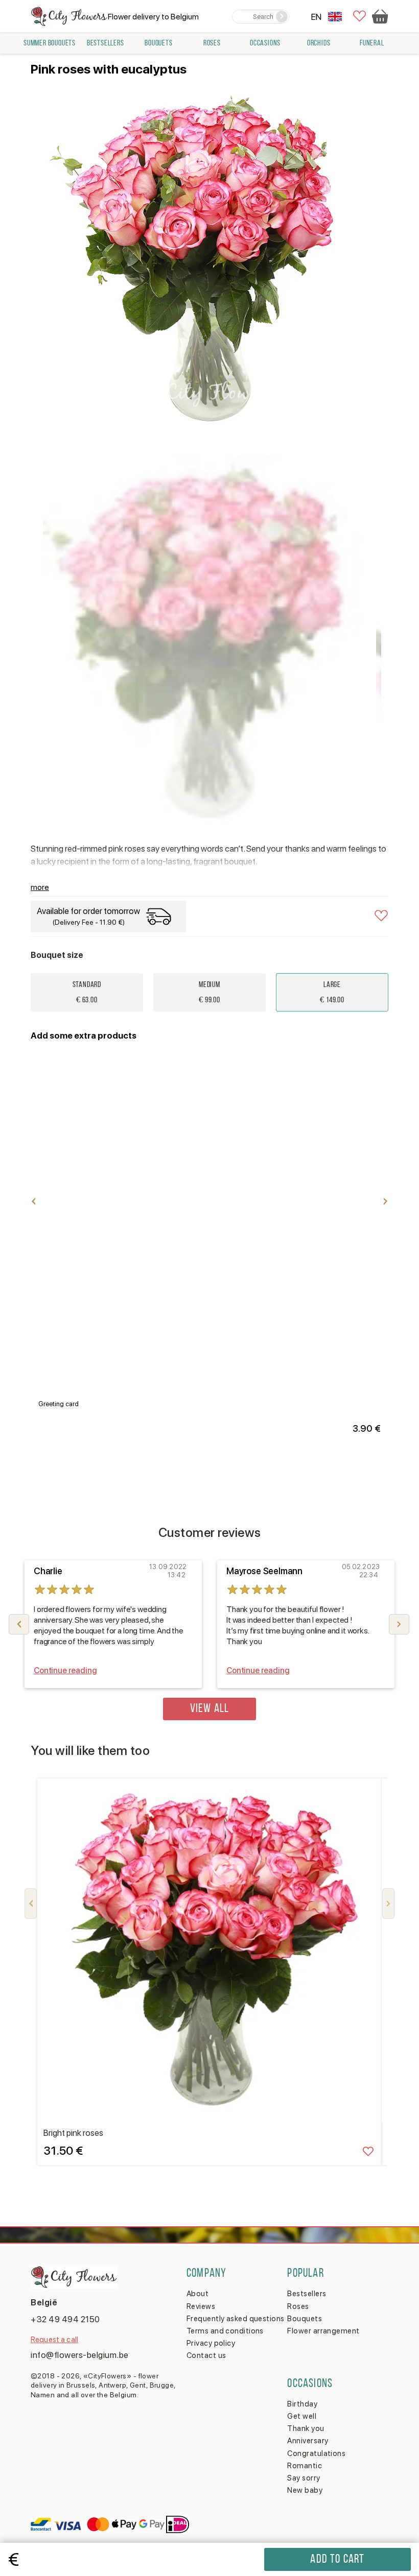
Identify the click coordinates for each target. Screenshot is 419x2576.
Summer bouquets (50, 43)
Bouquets (158, 43)
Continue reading (65, 1670)
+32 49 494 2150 (65, 2319)
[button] (399, 1624)
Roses (212, 43)
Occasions (265, 43)
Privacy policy (211, 2343)
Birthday (302, 2404)
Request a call (54, 2340)
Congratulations (316, 2453)
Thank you (306, 2428)
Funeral (372, 43)
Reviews (201, 2306)
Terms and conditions (225, 2331)
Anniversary (308, 2441)
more (40, 887)
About (197, 2294)
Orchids (319, 43)
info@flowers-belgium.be (80, 2355)
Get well (302, 2416)
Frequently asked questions (236, 2319)
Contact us (206, 2355)
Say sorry (304, 2478)
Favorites (359, 17)
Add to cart (337, 2560)
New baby (305, 2490)
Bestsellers (106, 43)
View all (210, 1709)
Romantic (305, 2466)
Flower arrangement (323, 2331)
